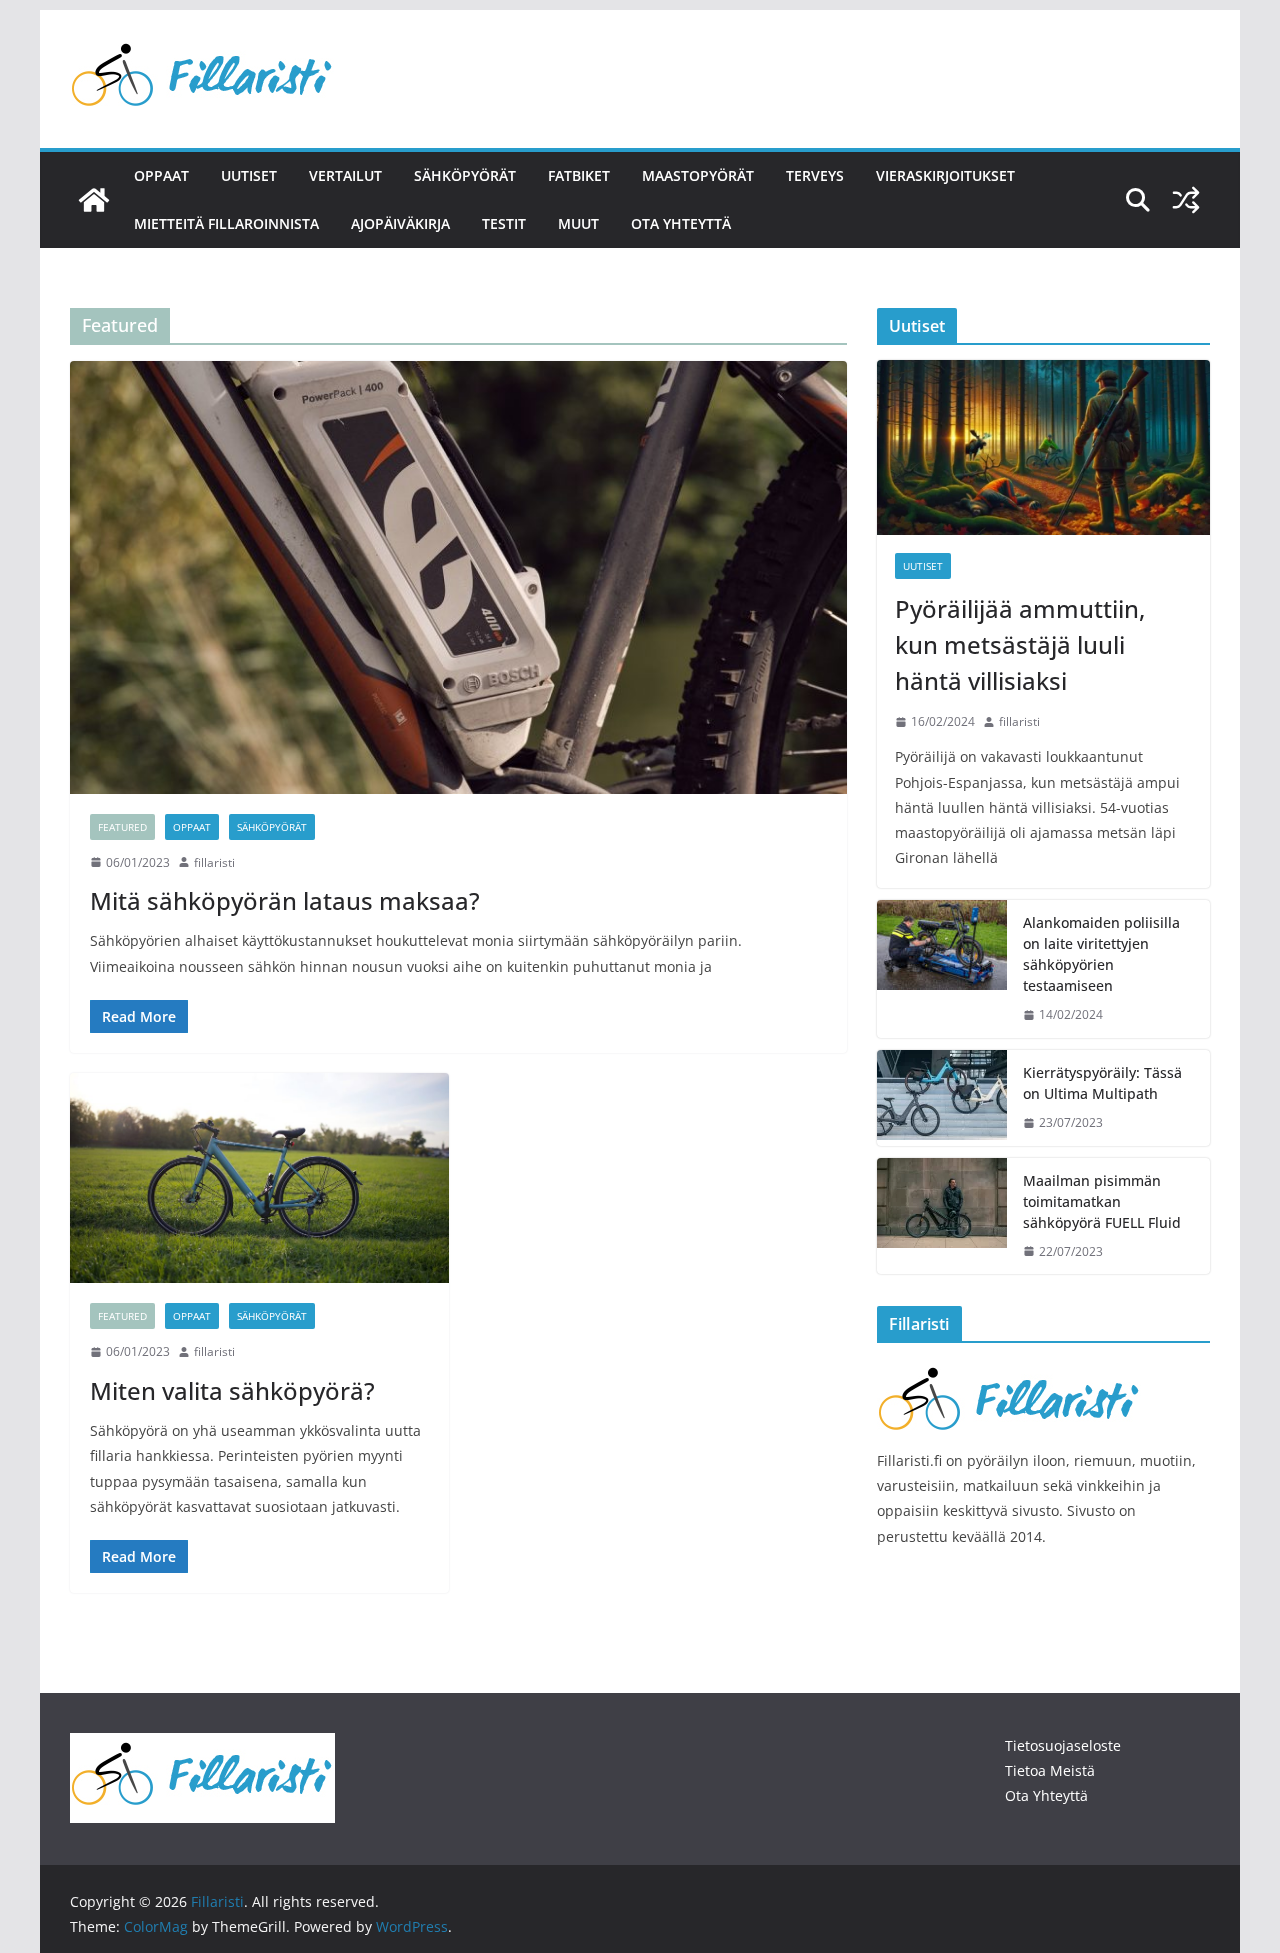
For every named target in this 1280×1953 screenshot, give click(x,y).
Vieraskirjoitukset (945, 175)
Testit (504, 223)
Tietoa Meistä (1050, 1770)
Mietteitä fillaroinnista (226, 223)
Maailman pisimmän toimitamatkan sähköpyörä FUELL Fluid (1102, 1201)
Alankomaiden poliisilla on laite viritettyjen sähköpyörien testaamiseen (1101, 954)
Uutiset (249, 175)
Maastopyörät (698, 175)
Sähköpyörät (465, 175)
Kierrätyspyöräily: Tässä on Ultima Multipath (1102, 1083)
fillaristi (214, 862)
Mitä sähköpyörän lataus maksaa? (285, 900)
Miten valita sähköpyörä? (232, 1390)
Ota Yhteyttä (1046, 1795)
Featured (122, 827)
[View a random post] (1186, 200)
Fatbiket (579, 175)
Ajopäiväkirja (400, 223)
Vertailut (345, 175)
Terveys (815, 175)
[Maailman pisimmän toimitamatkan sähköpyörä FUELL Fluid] (942, 1216)
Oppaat (161, 175)
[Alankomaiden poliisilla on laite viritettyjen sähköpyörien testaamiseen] (942, 969)
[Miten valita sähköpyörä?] (259, 1178)
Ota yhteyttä (681, 223)
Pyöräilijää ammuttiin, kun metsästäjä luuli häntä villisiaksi (1020, 644)
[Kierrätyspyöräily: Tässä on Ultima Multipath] (942, 1098)
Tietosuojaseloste (1063, 1745)
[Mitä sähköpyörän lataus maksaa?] (458, 577)
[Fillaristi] (94, 200)
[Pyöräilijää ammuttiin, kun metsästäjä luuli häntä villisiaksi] (1043, 447)
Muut (578, 223)
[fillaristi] (1009, 1370)
